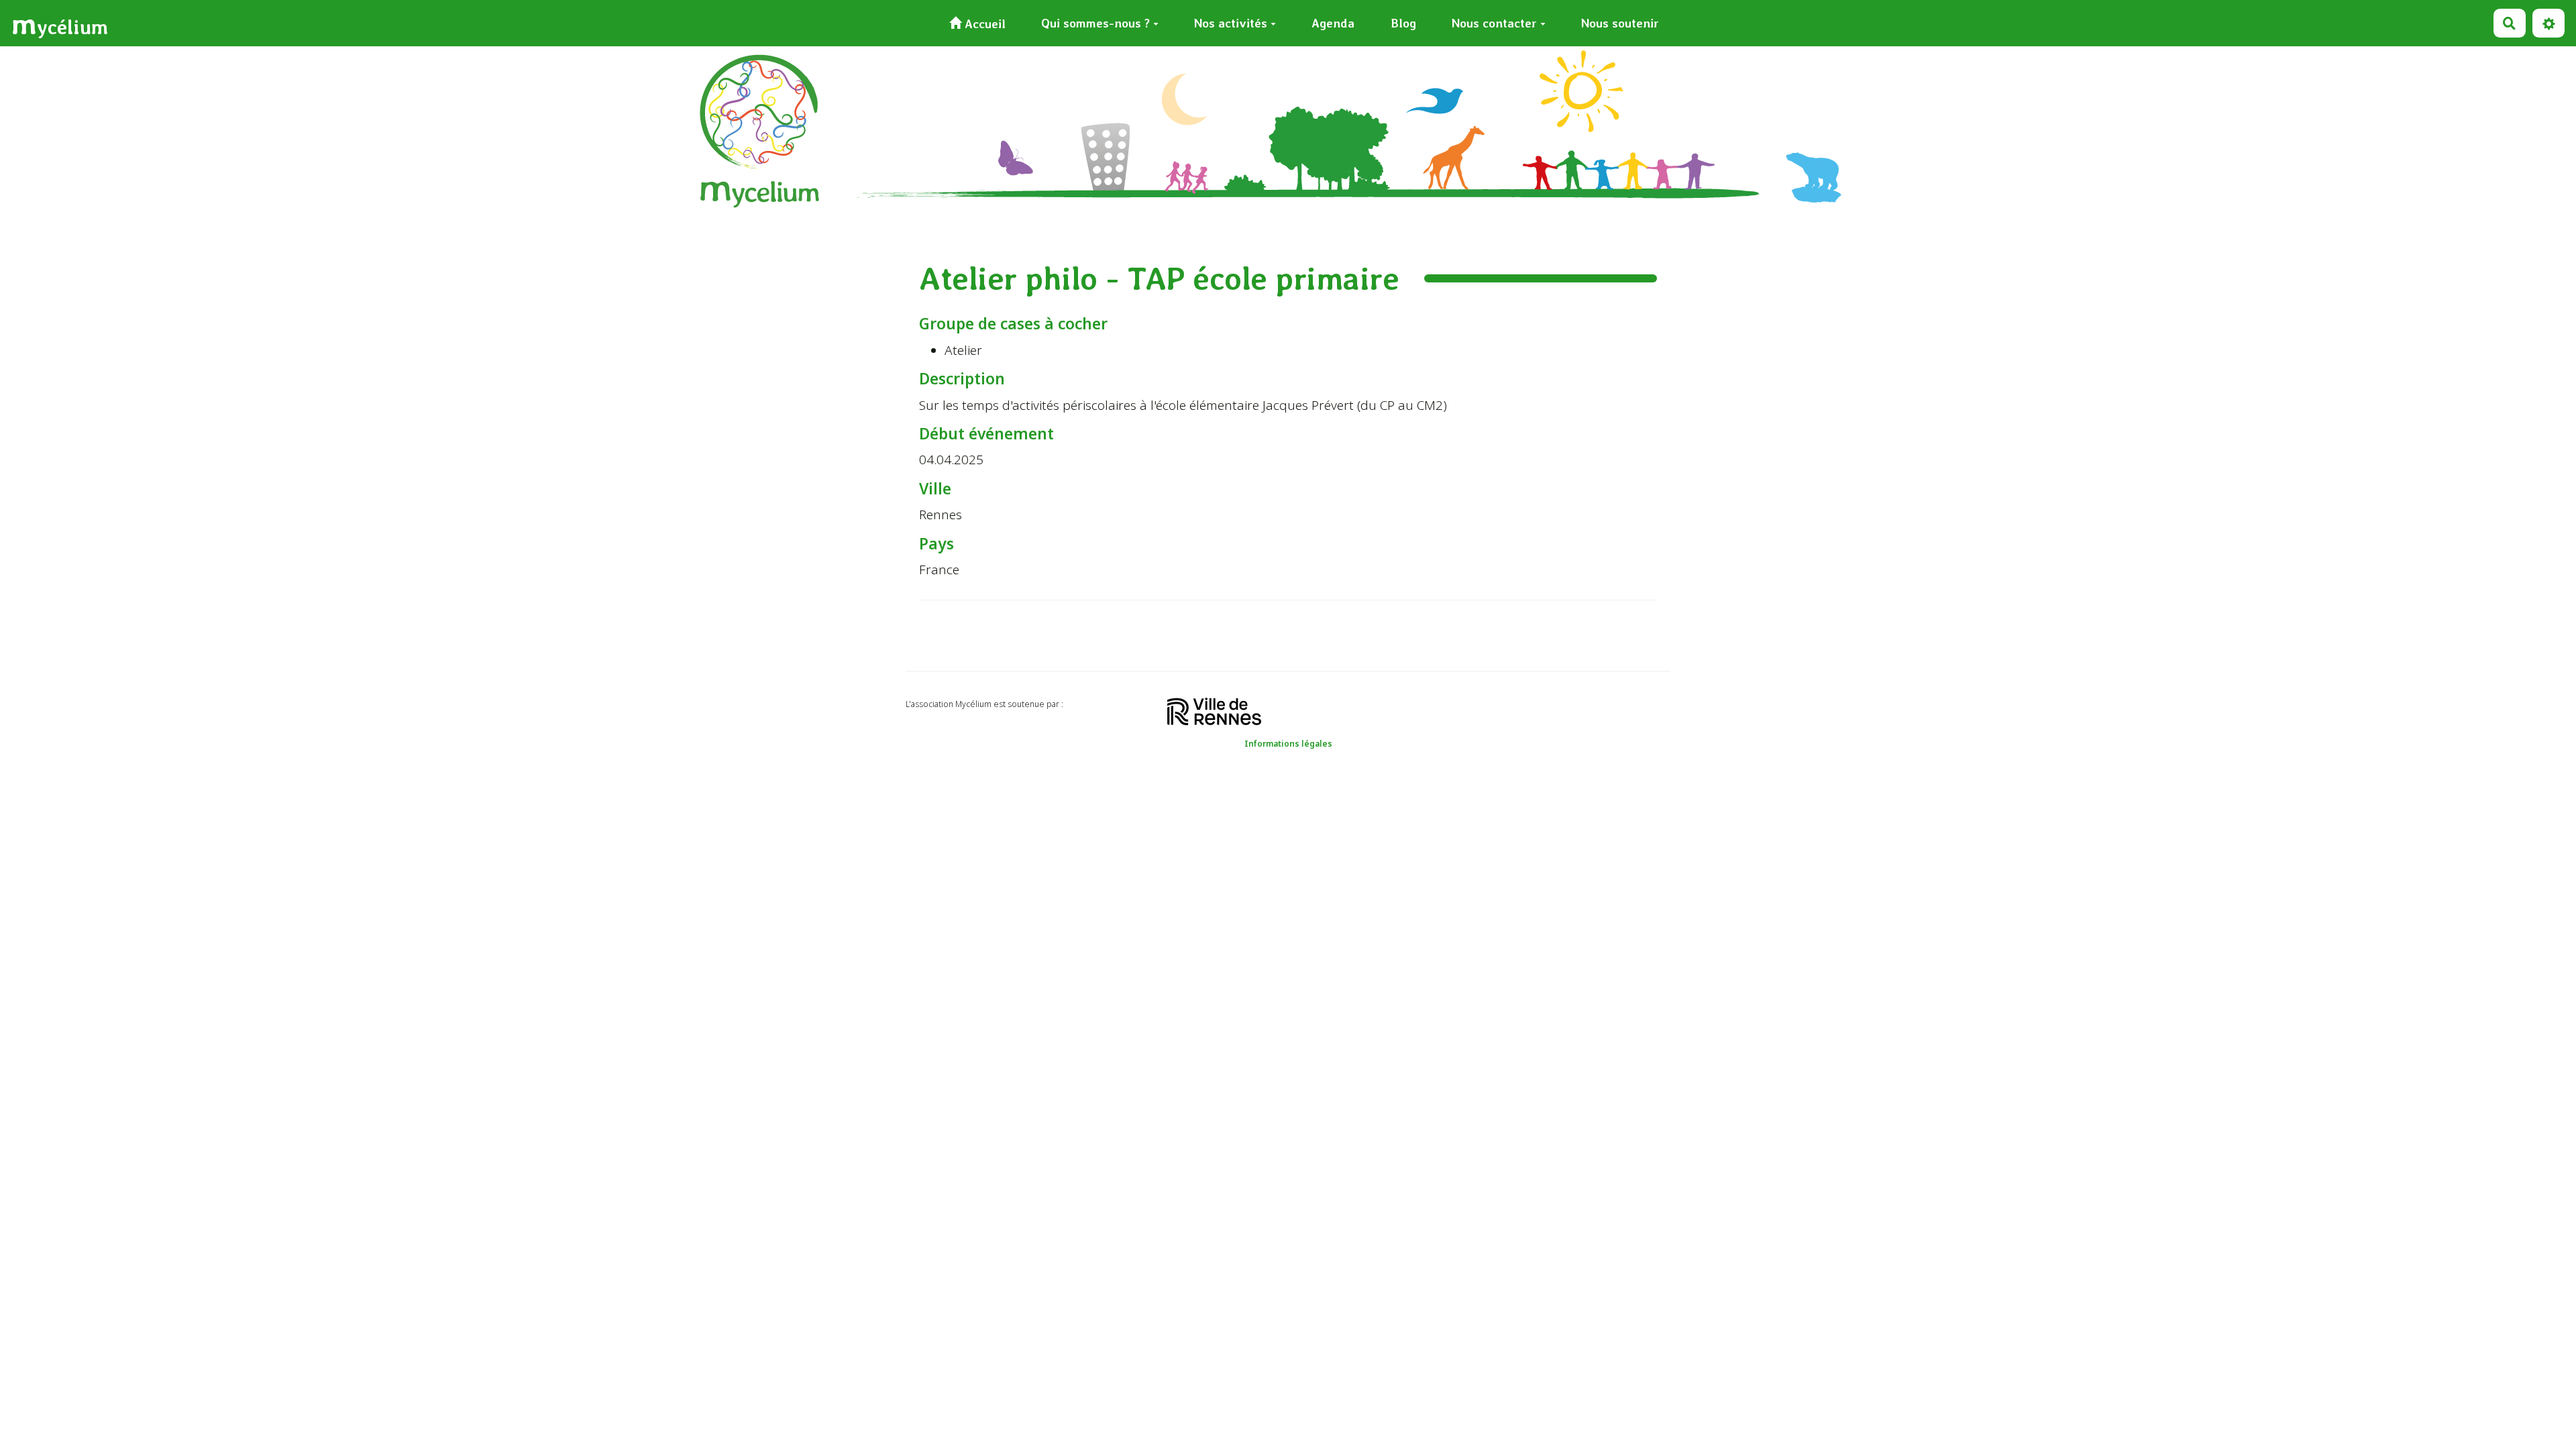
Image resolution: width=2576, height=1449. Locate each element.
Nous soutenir (1620, 23)
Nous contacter (1494, 23)
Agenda (1333, 23)
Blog (1403, 23)
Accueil (983, 24)
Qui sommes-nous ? (1095, 23)
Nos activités (1231, 23)
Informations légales (1288, 744)
